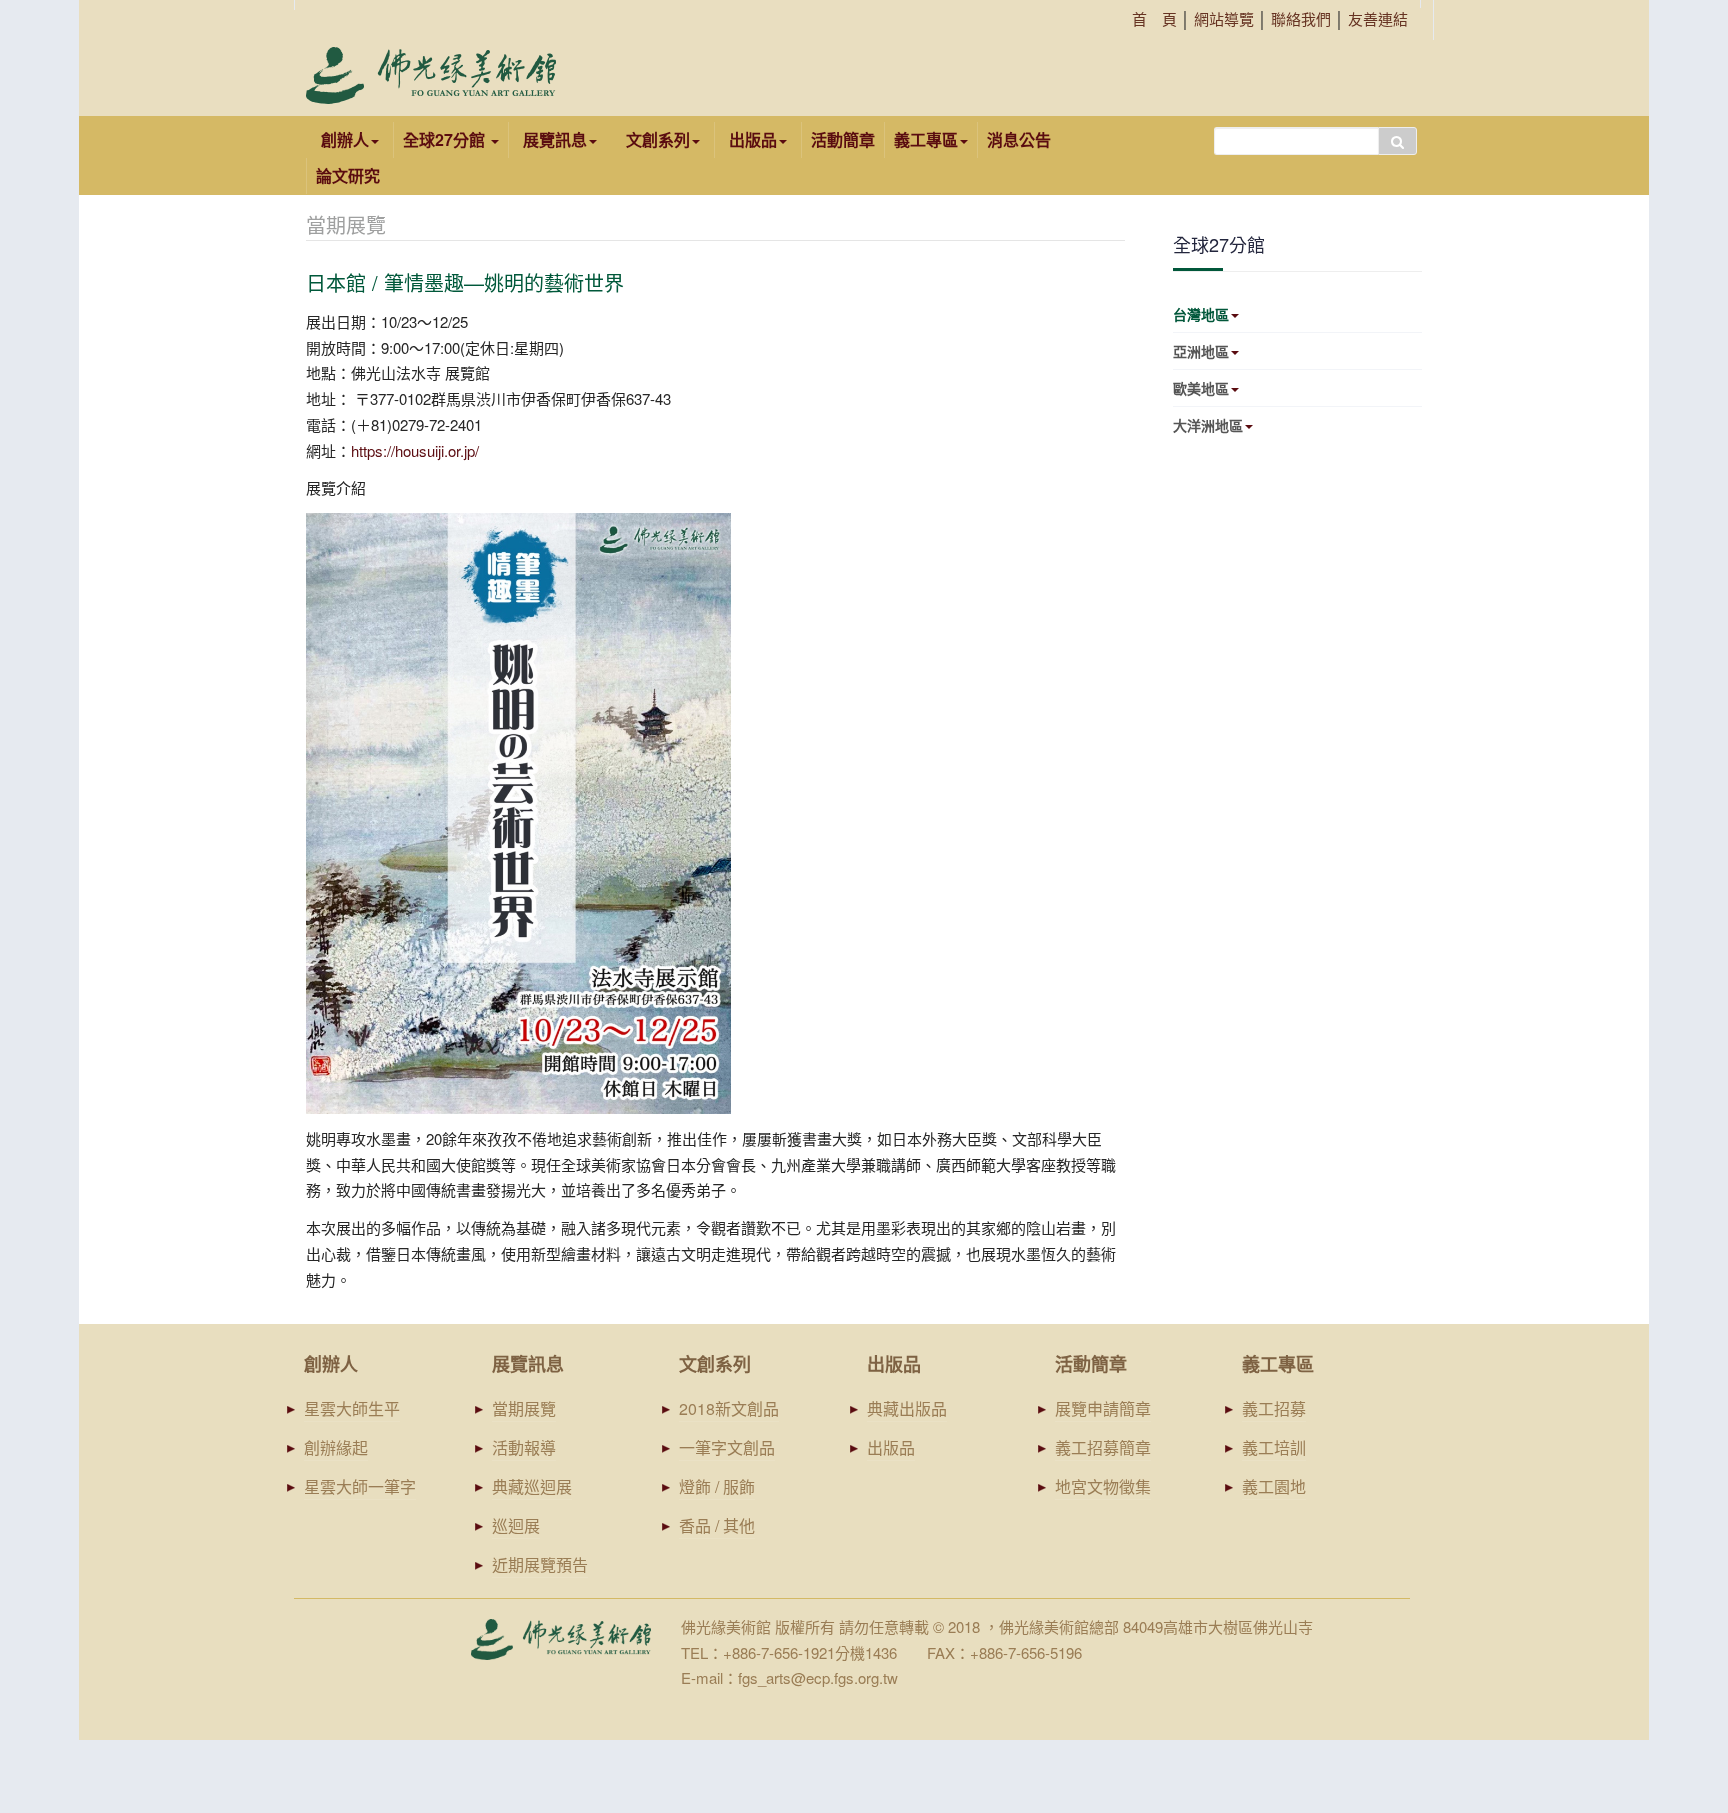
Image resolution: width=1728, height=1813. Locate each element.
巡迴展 (516, 1525)
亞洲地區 (1201, 351)
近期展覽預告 (540, 1564)
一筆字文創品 (727, 1447)
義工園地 (1274, 1486)
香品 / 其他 (717, 1525)
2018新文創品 (729, 1408)
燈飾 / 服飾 (717, 1486)
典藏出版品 (907, 1408)
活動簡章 (843, 139)
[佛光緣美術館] (431, 75)
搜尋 (1397, 141)
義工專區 (926, 139)
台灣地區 (1201, 314)
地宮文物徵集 (1103, 1486)
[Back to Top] (1674, 1643)
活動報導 (524, 1447)
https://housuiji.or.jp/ (415, 450)
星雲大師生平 (352, 1408)
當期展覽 (524, 1408)
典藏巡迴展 (532, 1486)
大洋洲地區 (1208, 425)
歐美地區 (1201, 388)
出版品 (891, 1447)
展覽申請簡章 (1103, 1408)
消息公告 (1019, 139)
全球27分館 (446, 139)
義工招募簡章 (1103, 1447)
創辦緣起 (336, 1447)
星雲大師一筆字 (360, 1486)
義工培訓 (1274, 1447)
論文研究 (348, 175)
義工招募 (1274, 1408)
